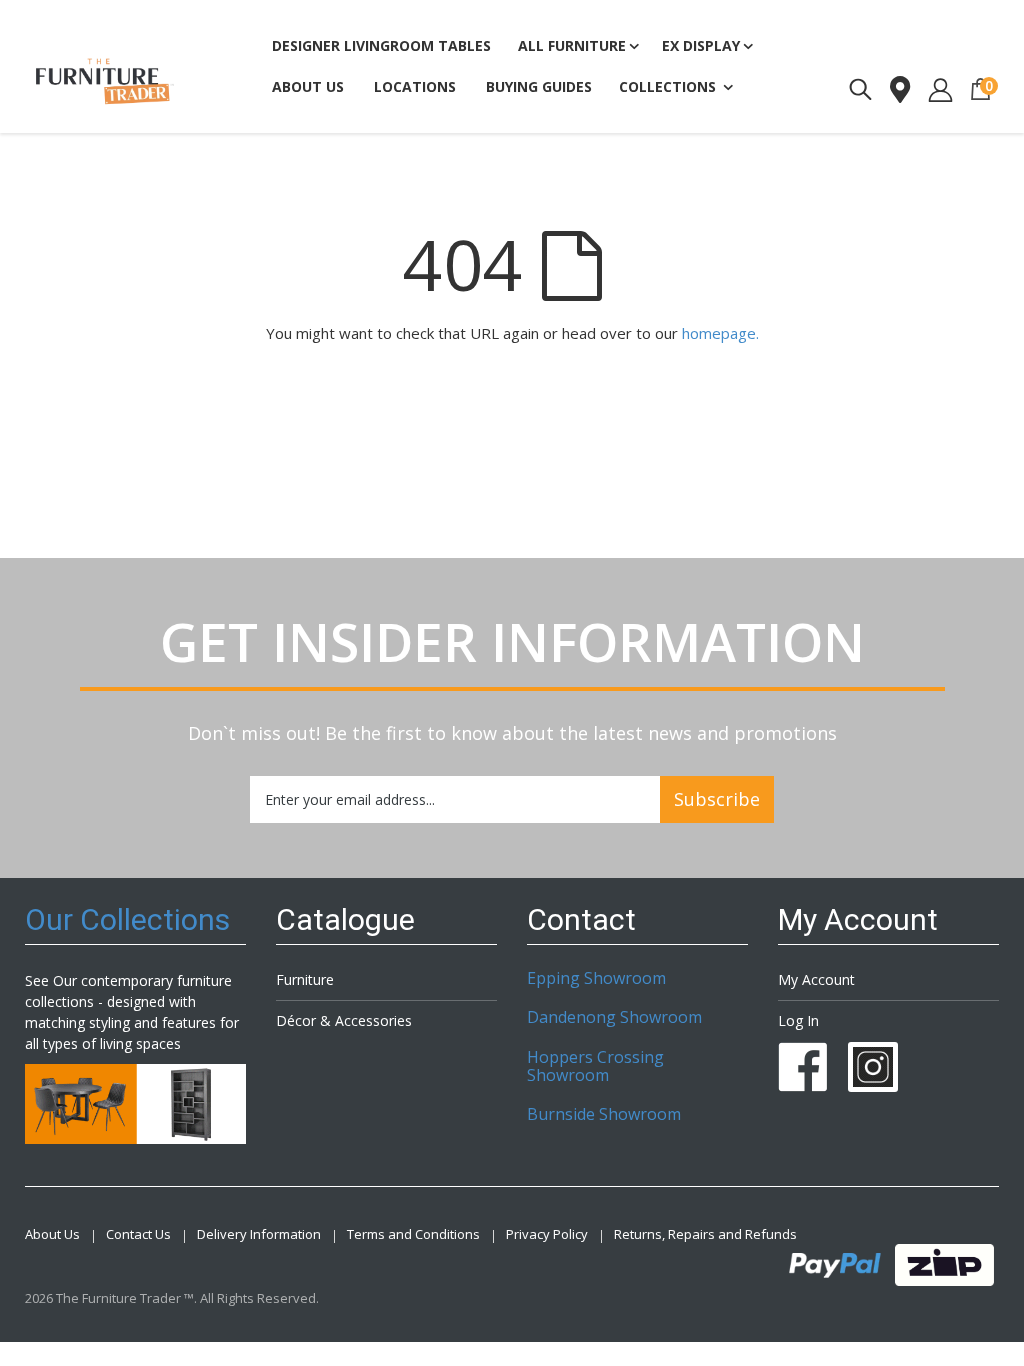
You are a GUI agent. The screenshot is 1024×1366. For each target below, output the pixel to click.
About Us (52, 1234)
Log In (798, 1020)
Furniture (305, 979)
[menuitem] (539, 88)
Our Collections (127, 919)
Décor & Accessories (344, 1020)
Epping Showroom (596, 978)
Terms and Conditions (413, 1234)
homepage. (720, 333)
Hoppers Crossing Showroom (595, 1066)
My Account (816, 979)
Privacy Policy (547, 1234)
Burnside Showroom (604, 1114)
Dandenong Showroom (614, 1017)
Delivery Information (259, 1234)
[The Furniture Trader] (105, 81)
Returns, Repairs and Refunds (705, 1234)
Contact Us (138, 1234)
